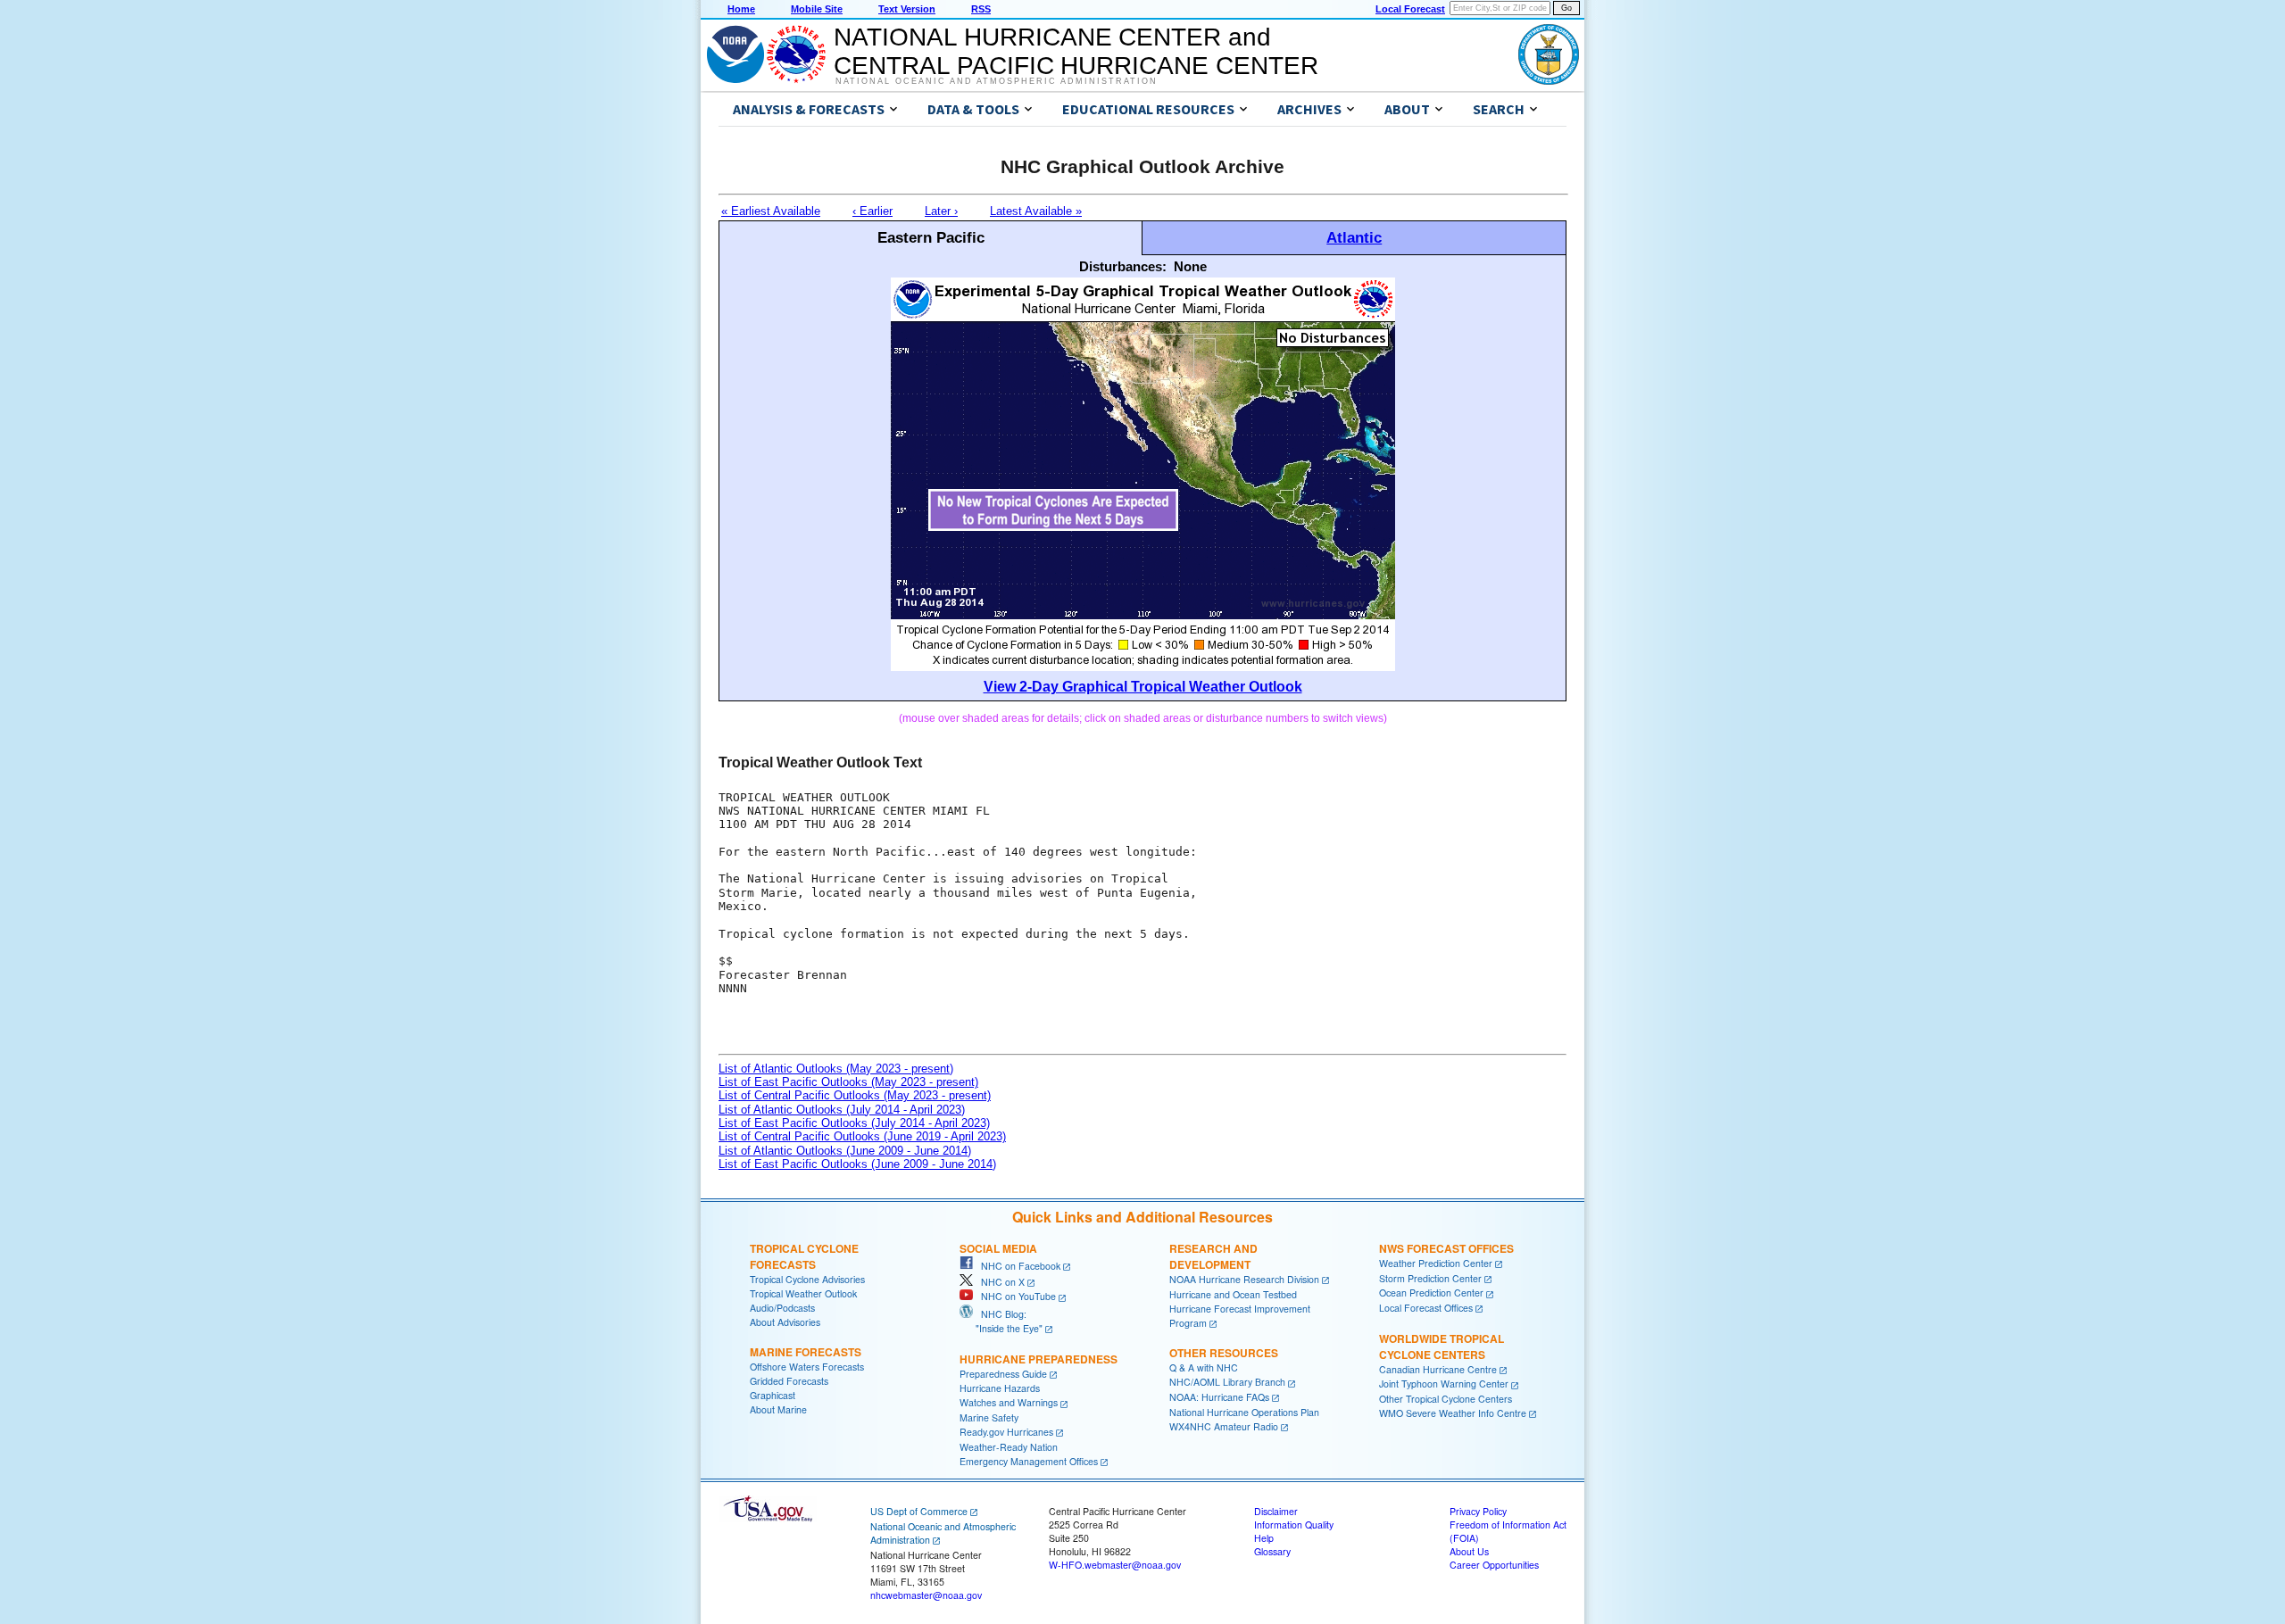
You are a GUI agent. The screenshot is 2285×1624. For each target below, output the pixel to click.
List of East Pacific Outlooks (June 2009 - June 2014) (857, 1164)
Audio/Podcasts (782, 1308)
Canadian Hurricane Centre (1438, 1369)
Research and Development (1213, 1256)
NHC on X (999, 1282)
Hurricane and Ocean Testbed (1233, 1294)
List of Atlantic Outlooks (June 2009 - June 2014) (845, 1151)
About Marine (778, 1409)
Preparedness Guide (1003, 1374)
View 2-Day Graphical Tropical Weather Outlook (1143, 687)
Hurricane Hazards (1000, 1388)
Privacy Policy (1478, 1511)
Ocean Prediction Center (1431, 1293)
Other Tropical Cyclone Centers (1446, 1399)
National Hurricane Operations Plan (1244, 1412)
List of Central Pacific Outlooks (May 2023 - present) (855, 1095)
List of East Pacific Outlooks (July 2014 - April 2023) (854, 1123)
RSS (981, 9)
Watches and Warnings (1009, 1402)
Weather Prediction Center (1436, 1263)
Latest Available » (1036, 211)
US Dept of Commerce (919, 1511)
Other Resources (1224, 1353)
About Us (1469, 1551)
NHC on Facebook (1017, 1266)
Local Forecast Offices (1426, 1308)
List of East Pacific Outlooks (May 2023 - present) (848, 1082)
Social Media (998, 1248)
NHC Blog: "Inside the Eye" (1001, 1321)
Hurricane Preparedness (1039, 1359)
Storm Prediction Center (1430, 1278)
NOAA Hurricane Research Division (1244, 1279)
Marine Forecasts (806, 1352)
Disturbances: (1123, 266)
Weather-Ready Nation (1009, 1447)
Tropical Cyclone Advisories (807, 1279)
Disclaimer (1276, 1511)
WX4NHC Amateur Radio (1224, 1426)
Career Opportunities (1494, 1565)
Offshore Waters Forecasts (807, 1367)
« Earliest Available (771, 211)
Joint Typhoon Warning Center (1444, 1384)
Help (1264, 1538)
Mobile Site (817, 9)
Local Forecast (1410, 9)
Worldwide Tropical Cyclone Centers (1442, 1346)
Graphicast (773, 1395)
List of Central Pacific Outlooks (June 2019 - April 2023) (862, 1136)
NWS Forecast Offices (1446, 1248)
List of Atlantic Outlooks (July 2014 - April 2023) (842, 1110)
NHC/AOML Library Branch (1227, 1382)
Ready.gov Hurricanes (1006, 1432)
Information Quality (1294, 1525)
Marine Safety (989, 1417)
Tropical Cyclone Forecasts (804, 1256)
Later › (941, 211)
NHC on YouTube (1014, 1296)
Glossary (1272, 1551)
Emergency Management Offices (1029, 1461)
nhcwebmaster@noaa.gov (926, 1595)
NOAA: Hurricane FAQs (1219, 1397)
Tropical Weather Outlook (803, 1293)
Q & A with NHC (1204, 1367)
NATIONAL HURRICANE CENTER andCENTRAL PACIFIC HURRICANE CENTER (1076, 51)
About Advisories (785, 1322)
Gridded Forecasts (789, 1381)
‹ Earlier (872, 211)
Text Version (907, 9)
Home (741, 9)
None (1190, 266)
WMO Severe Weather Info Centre (1453, 1413)
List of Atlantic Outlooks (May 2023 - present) (836, 1069)
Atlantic (1354, 237)
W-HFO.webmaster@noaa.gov (1115, 1565)
